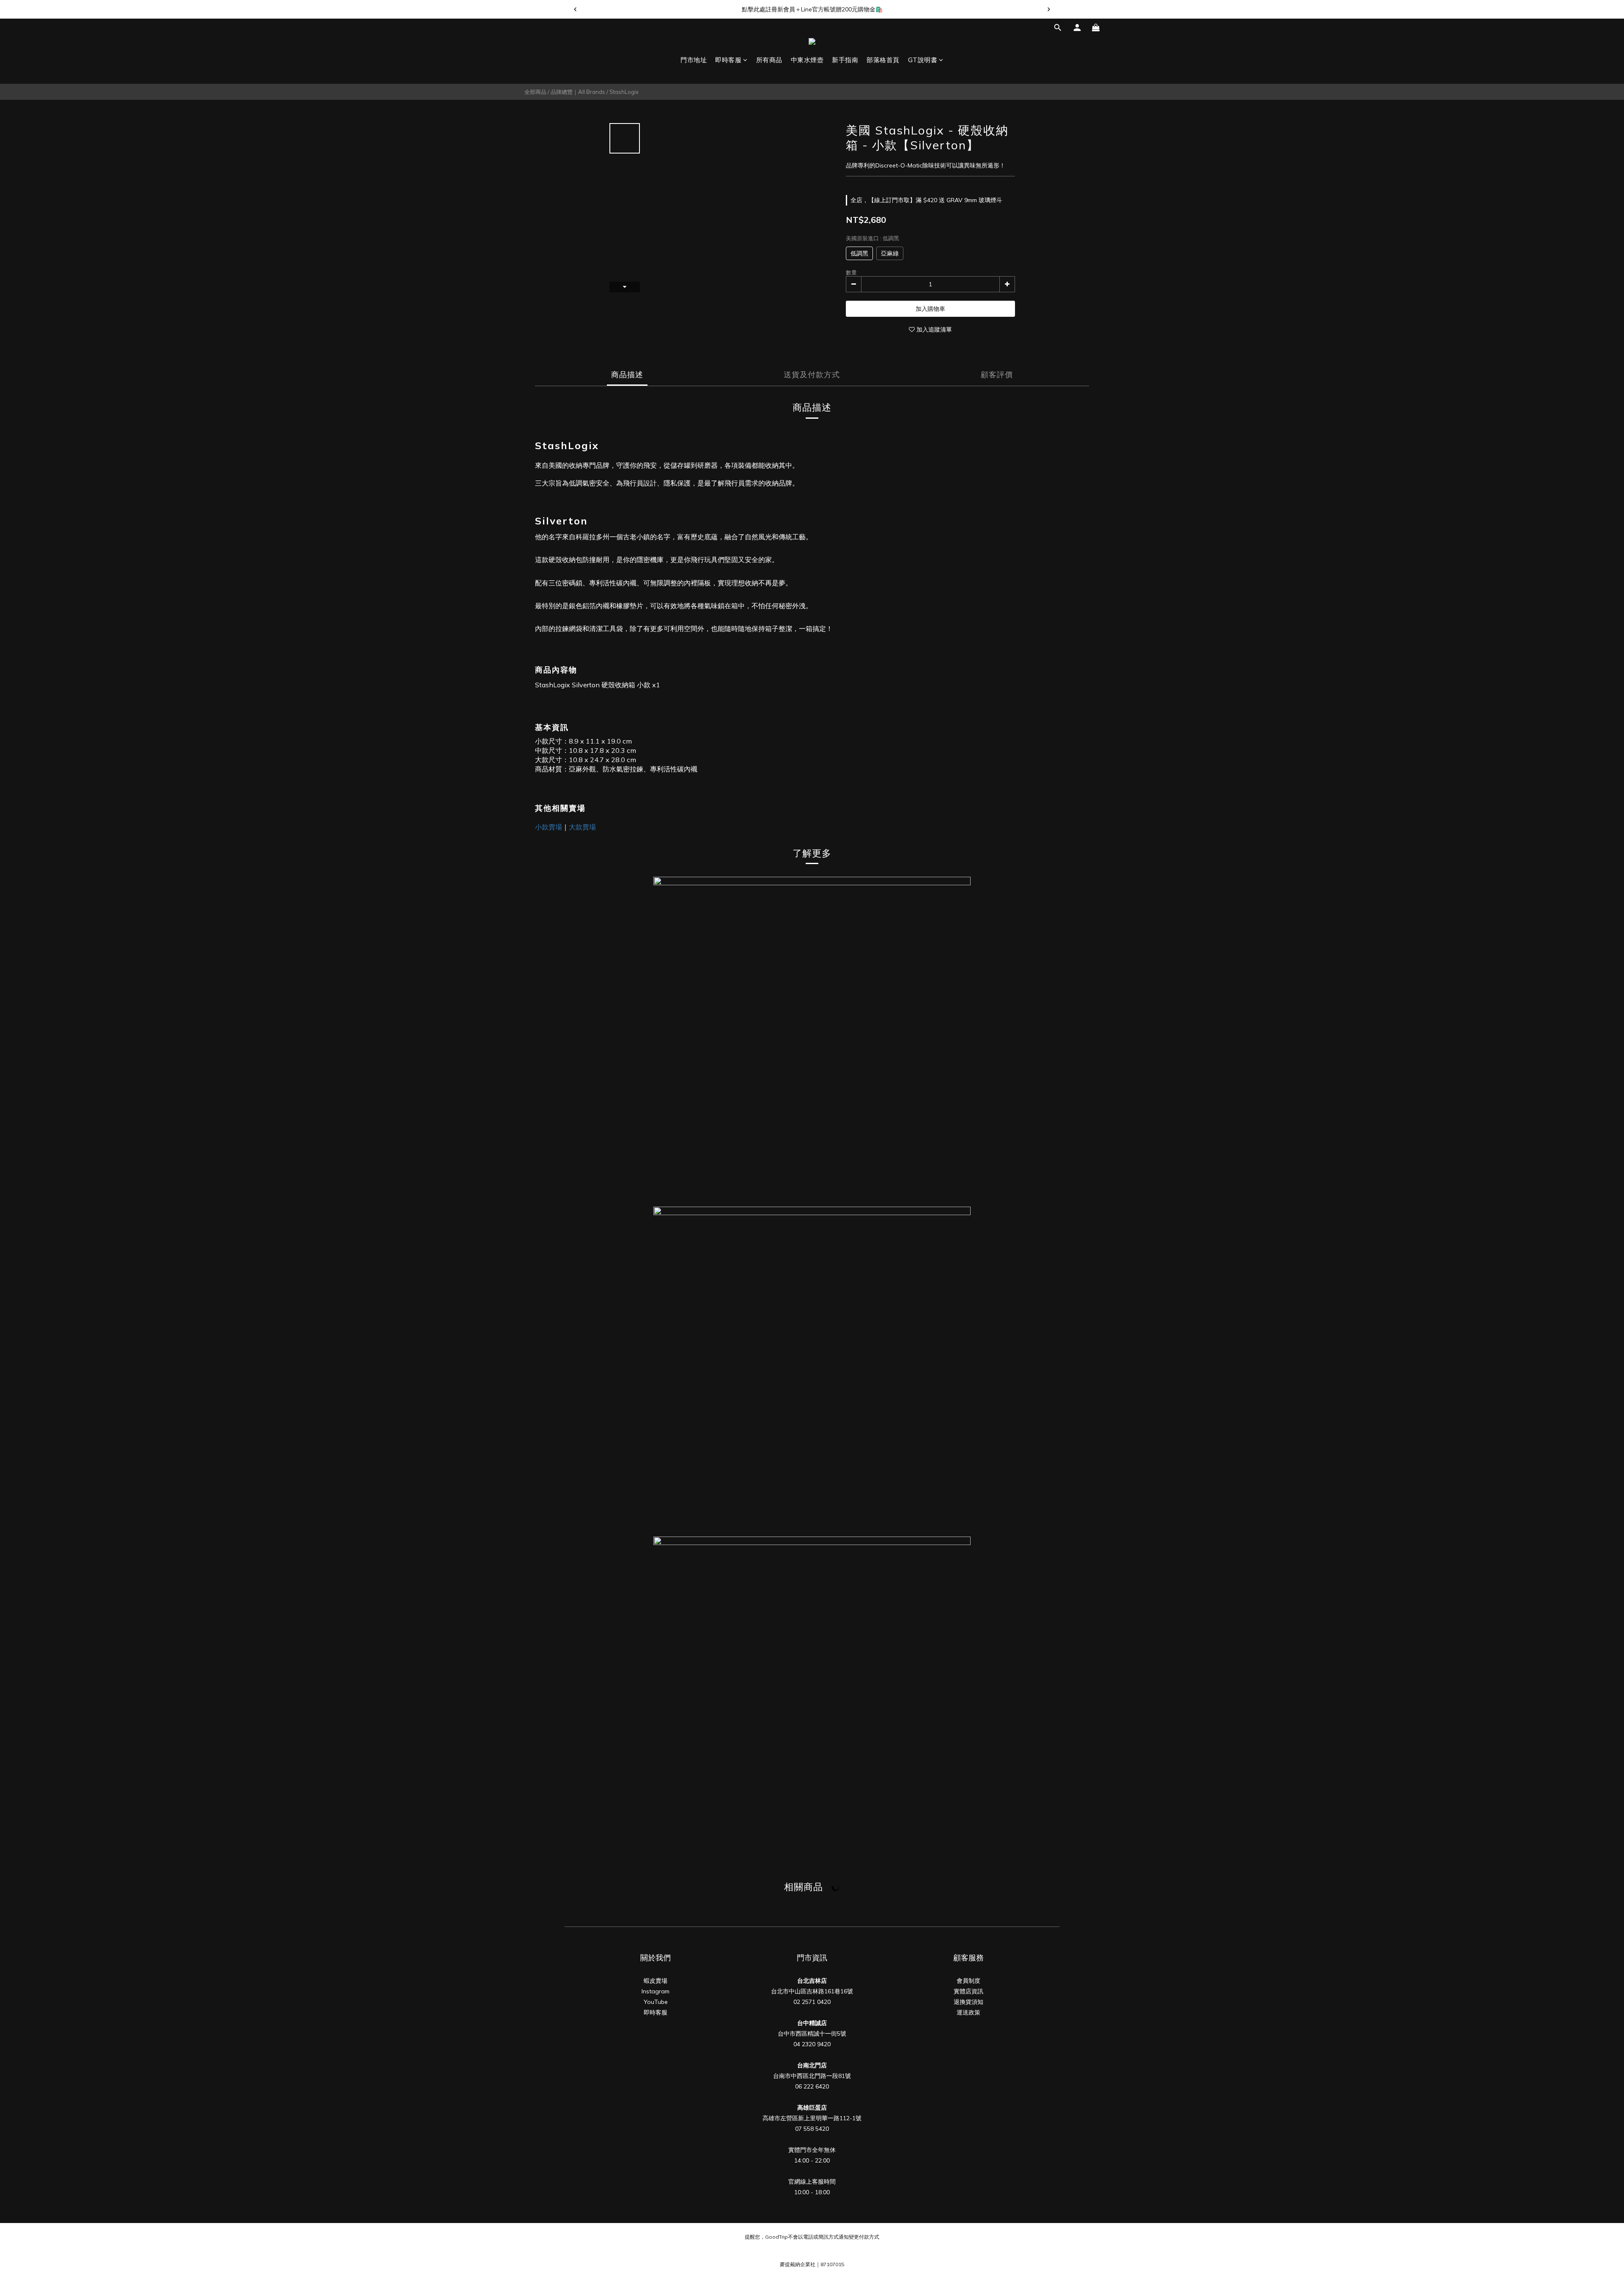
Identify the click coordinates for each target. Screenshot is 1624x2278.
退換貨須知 (968, 2002)
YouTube (656, 2002)
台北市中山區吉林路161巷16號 (812, 1991)
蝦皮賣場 (656, 1981)
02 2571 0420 (812, 2002)
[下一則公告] (1049, 9)
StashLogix (624, 92)
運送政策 (968, 2012)
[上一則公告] (575, 9)
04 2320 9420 (812, 2044)
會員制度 (968, 1981)
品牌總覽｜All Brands (578, 92)
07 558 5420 (812, 2129)
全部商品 (535, 92)
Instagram (656, 1991)
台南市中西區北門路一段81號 (812, 2076)
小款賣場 (549, 827)
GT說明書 (923, 60)
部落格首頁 (883, 60)
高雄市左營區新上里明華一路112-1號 (812, 2118)
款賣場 (586, 827)
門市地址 (694, 60)
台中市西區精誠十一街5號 (812, 2034)
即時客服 (728, 60)
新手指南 (845, 60)
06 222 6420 (812, 2086)
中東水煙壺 (807, 60)
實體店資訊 (968, 1991)
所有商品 (769, 60)
